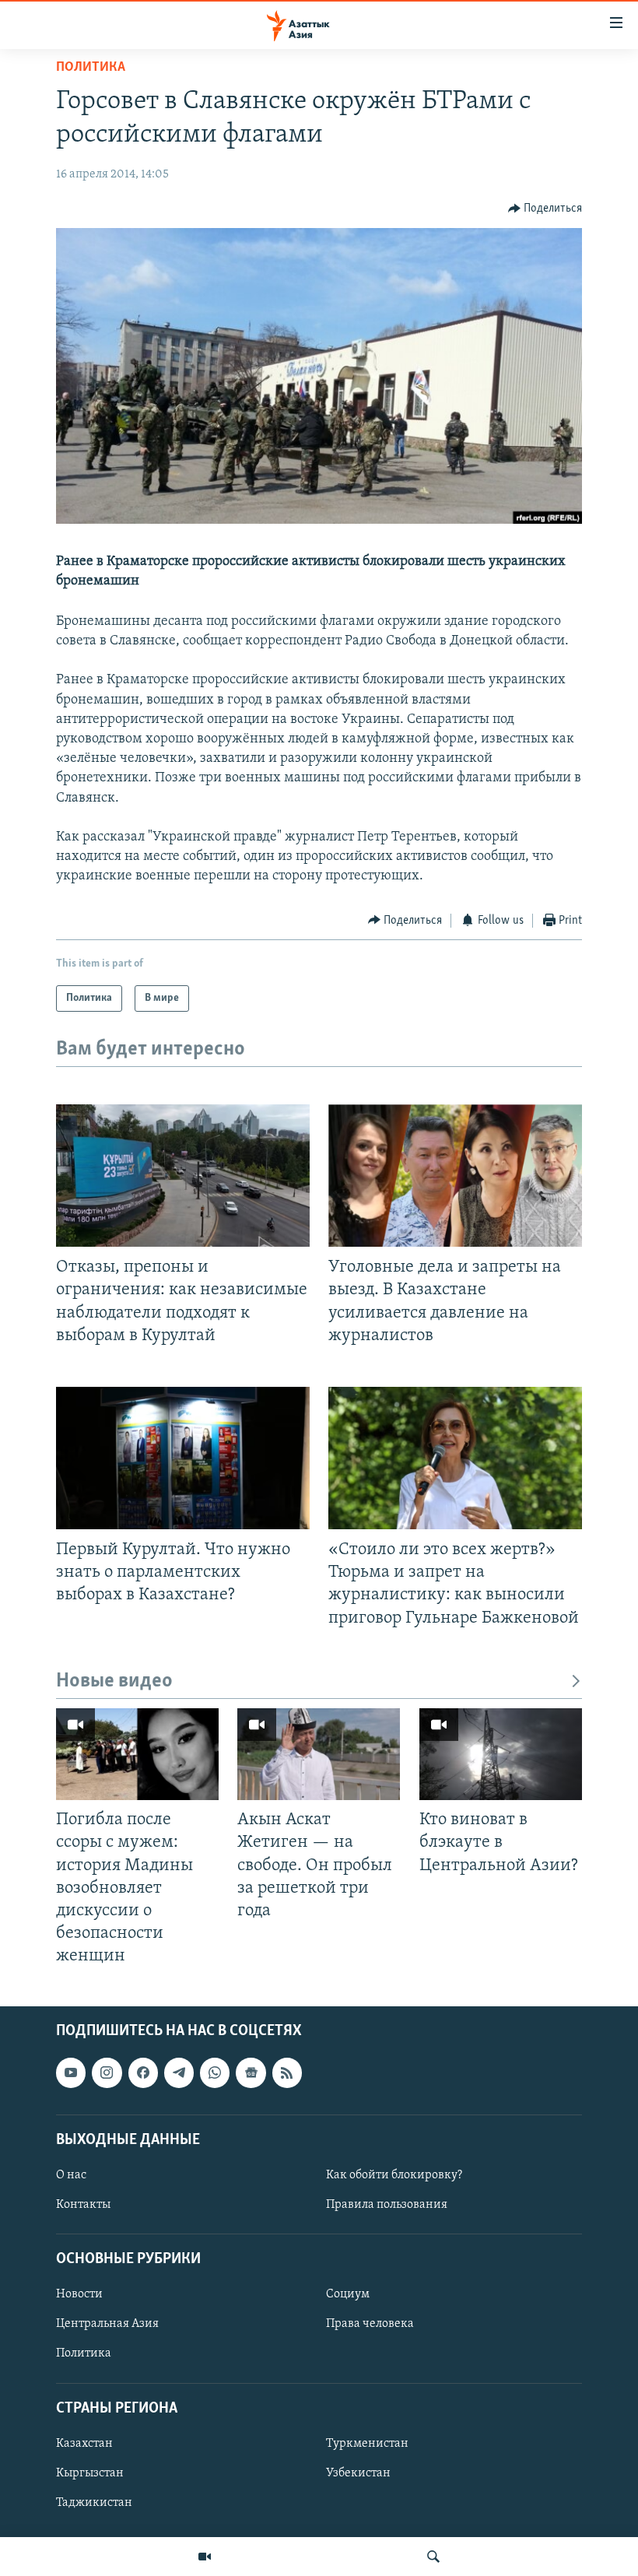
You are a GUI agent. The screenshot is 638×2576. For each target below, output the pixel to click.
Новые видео (114, 1681)
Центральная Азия (107, 2325)
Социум (348, 2295)
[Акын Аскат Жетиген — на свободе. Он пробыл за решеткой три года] (319, 1754)
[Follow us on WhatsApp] (215, 2073)
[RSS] (287, 2073)
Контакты (83, 2205)
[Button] (545, 209)
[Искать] (433, 2557)
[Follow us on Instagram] (107, 2073)
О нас (71, 2175)
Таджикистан (94, 2503)
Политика (91, 68)
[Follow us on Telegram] (179, 2073)
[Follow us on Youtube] (71, 2073)
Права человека (370, 2325)
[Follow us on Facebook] (143, 2073)
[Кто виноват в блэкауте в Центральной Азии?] (501, 1754)
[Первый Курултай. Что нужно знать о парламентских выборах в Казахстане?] (183, 1458)
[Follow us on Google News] (251, 2073)
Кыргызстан (90, 2473)
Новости (79, 2295)
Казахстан (84, 2444)
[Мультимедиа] (205, 2557)
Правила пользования (387, 2205)
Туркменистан (367, 2444)
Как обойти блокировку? (394, 2175)
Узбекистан (358, 2473)
